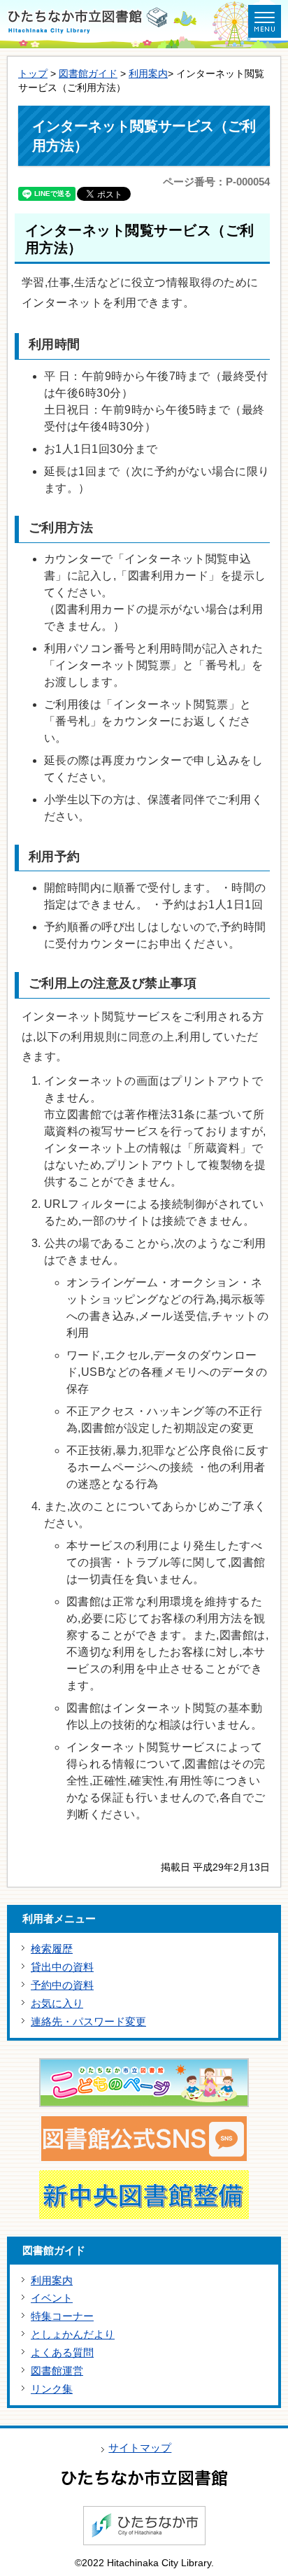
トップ (33, 74)
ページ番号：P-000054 (216, 182)
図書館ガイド (88, 74)
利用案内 (148, 74)
